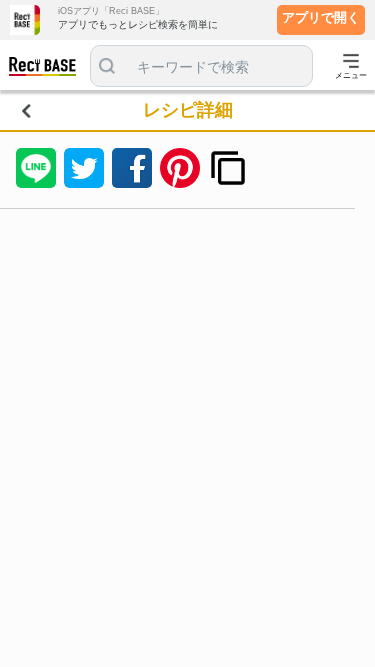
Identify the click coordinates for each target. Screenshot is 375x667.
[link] (48, 69)
